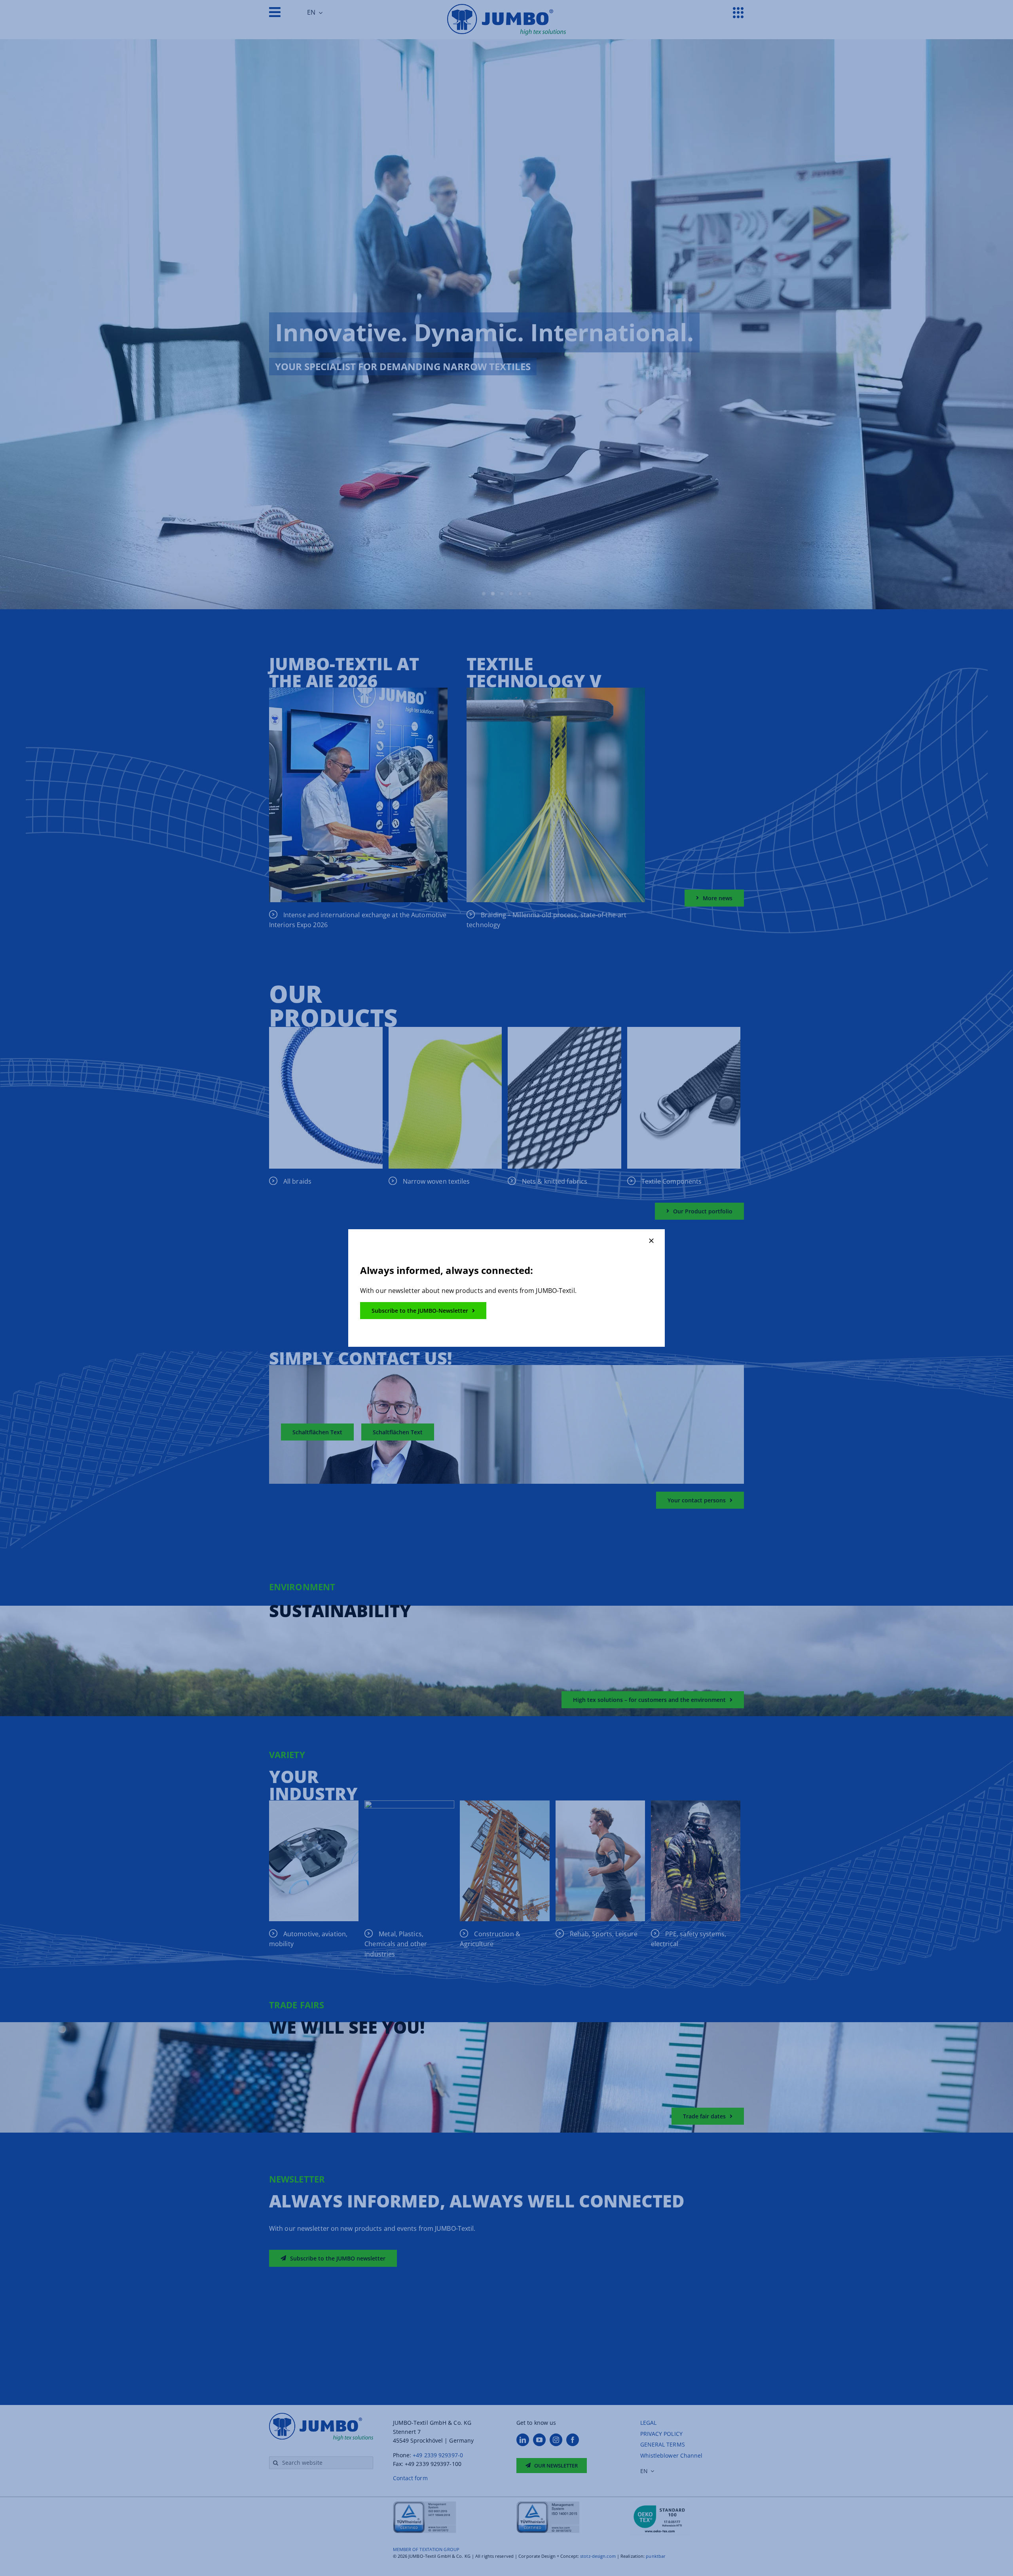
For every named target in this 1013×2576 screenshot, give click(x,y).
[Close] (651, 1241)
